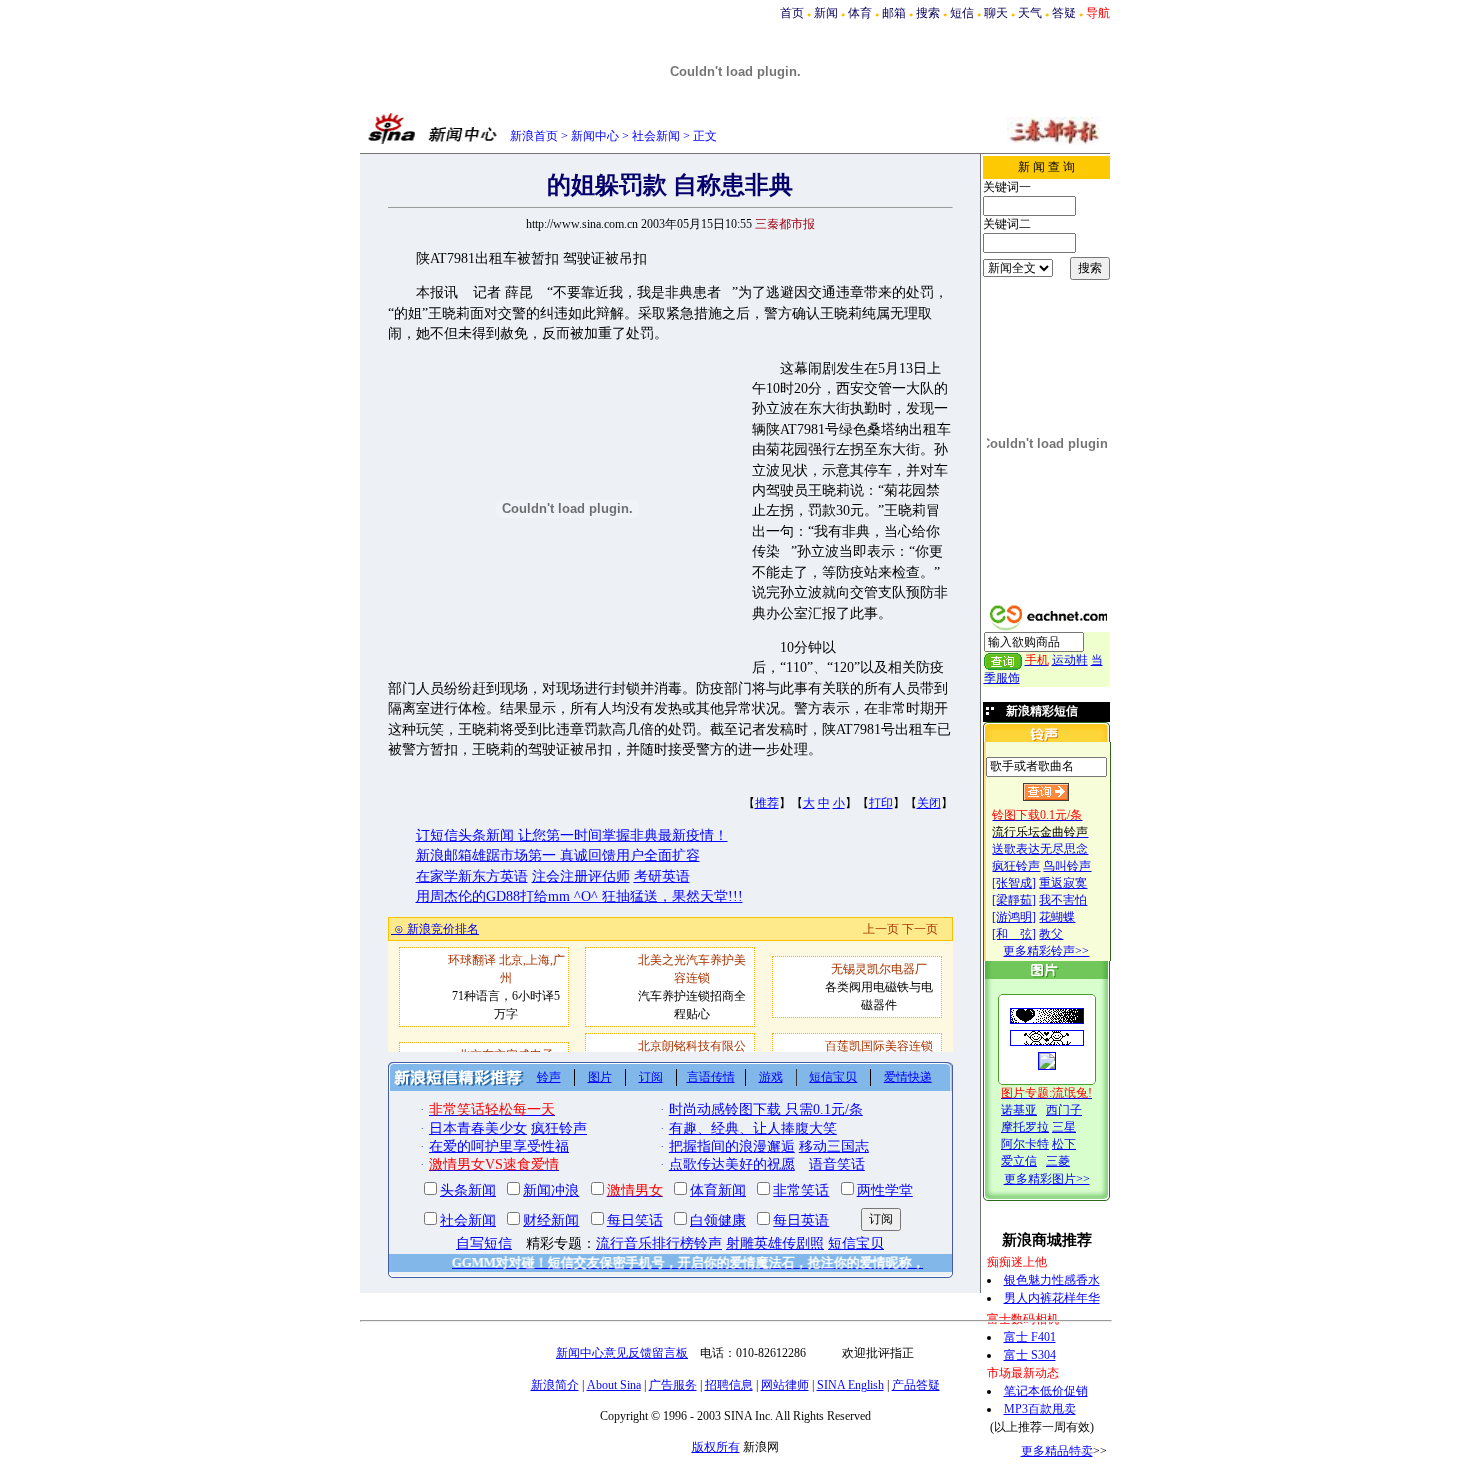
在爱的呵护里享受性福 (499, 1146)
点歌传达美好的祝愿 (732, 1164)
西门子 (1064, 1110)
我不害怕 (1063, 900)
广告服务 (673, 1385)
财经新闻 (551, 1220)
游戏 (771, 1077)
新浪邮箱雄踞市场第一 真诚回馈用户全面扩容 (558, 855)
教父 (1051, 934)
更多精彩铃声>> (1046, 951)
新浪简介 (555, 1385)
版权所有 (716, 1447)
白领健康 (718, 1220)
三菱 (1058, 1161)
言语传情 (711, 1077)
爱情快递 (908, 1077)
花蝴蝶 (1057, 917)
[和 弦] (1014, 934)
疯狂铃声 (1016, 866)
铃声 (549, 1077)
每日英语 (801, 1220)
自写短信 (484, 1243)
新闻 (826, 13)
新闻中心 (595, 136)
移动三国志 (834, 1146)
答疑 (1064, 13)
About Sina (614, 1385)
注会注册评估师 (581, 876)
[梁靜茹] (1014, 900)
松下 (1064, 1144)
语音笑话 (837, 1164)
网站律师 (785, 1385)
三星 (1064, 1127)
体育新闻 (718, 1190)
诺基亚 (1019, 1110)
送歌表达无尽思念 (1040, 849)
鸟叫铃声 (1067, 866)
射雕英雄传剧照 (775, 1243)
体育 (860, 13)
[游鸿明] (1014, 917)
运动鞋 (1070, 660)
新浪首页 (534, 136)
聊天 (996, 13)
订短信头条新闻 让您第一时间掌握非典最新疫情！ (572, 835)
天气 (1030, 13)
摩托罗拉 (1025, 1127)
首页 (792, 13)
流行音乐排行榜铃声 (659, 1243)
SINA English (850, 1385)
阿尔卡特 (1025, 1144)
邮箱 (894, 13)
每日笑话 (635, 1220)
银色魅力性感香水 (1052, 1280)
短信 (962, 13)
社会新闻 (656, 136)
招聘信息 (729, 1385)
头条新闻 (468, 1190)
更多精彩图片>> (1047, 1179)
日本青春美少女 (478, 1128)
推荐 (767, 803)
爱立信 (1019, 1161)
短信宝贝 (833, 1077)
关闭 (929, 803)
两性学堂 (885, 1190)
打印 (881, 803)
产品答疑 (916, 1385)
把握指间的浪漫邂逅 (732, 1146)
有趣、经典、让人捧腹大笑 (753, 1128)
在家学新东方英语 (472, 876)
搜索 (928, 13)
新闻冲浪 (551, 1190)
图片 (600, 1077)
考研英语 (662, 876)
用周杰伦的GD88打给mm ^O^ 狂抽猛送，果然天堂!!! (579, 896)
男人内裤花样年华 (1052, 1298)
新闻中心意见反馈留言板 (622, 1353)
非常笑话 (801, 1190)
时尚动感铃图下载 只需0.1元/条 (766, 1109)
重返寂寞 (1063, 883)
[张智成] (1014, 883)
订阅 (651, 1077)
